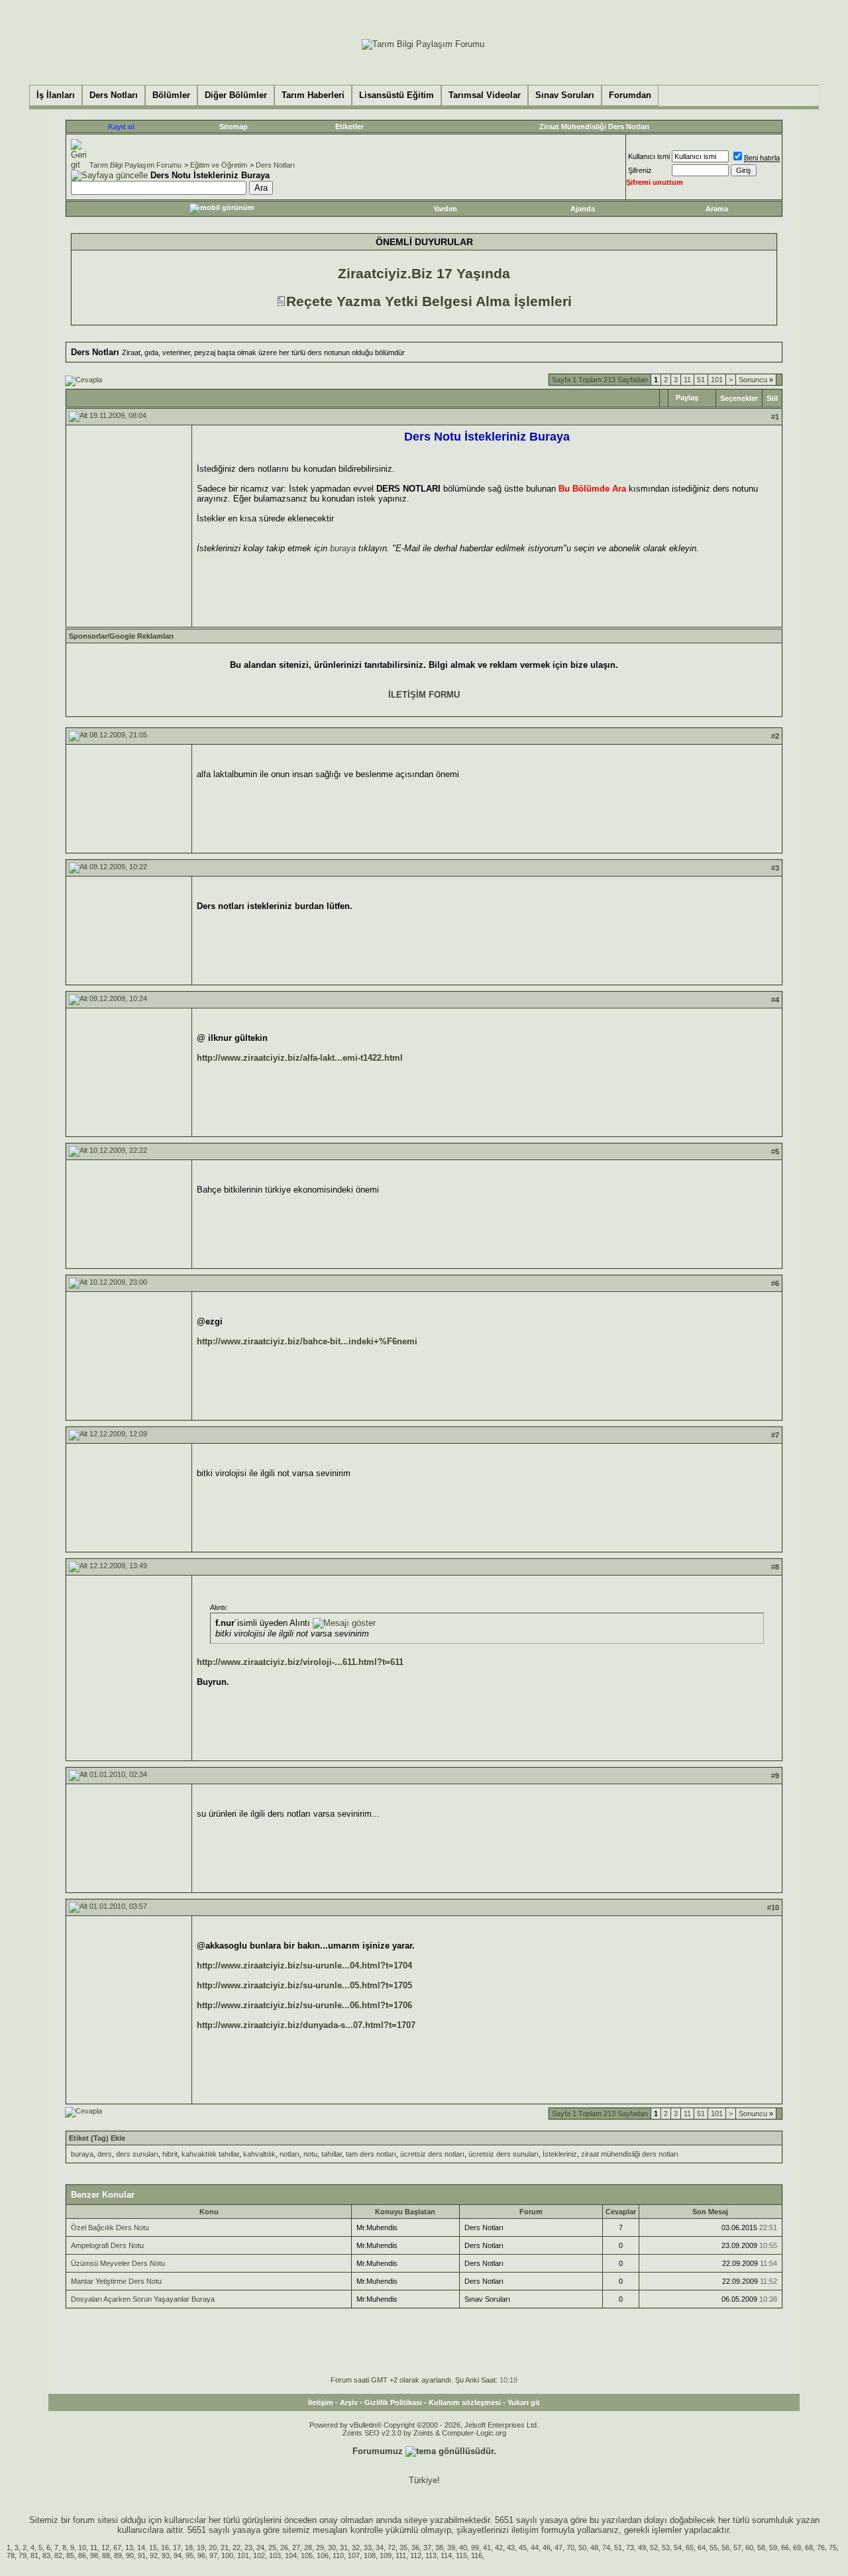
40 (463, 2548)
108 (370, 2555)
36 (415, 2548)
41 (487, 2548)
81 (34, 2555)
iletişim (525, 2530)
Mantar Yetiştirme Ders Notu (116, 2281)
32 (356, 2548)
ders (105, 2154)
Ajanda (583, 209)
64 (702, 2548)
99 (475, 2548)
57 (737, 2548)
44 (535, 2548)
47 (558, 2548)
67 (117, 2548)
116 (477, 2555)
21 (225, 2548)
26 (284, 2548)
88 (106, 2555)
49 (642, 2548)
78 (11, 2555)
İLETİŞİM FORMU (424, 695)
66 (785, 2548)
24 (260, 2548)
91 (142, 2555)
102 (259, 2555)
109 (386, 2555)
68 (809, 2548)
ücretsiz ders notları (432, 2154)
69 (797, 2548)
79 (23, 2555)
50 (582, 2548)
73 (630, 2548)
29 (320, 2548)
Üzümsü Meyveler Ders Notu (118, 2263)
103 (275, 2555)
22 (237, 2548)
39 (451, 2548)
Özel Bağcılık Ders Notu (110, 2227)
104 (291, 2555)
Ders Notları (275, 165)
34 (380, 2548)
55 (714, 2548)
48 (594, 2548)
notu (310, 2154)
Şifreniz (640, 170)
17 (177, 2548)
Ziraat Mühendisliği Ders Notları (594, 127)
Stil (772, 398)
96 (201, 2555)
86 (82, 2555)
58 (761, 2548)
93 (166, 2555)
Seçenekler (739, 398)
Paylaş (687, 398)
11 (687, 380)
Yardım (445, 209)
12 (105, 2548)
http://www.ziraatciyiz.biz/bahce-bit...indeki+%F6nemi (307, 1341)
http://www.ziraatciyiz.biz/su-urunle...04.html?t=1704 (304, 1965)
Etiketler (349, 127)
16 (165, 2548)
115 (461, 2555)
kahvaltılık (259, 2154)
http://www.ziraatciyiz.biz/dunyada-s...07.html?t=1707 (306, 2025)
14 (141, 2548)
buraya (343, 548)
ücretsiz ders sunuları (503, 2154)
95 (189, 2555)
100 (227, 2555)
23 (248, 2548)
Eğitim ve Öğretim (219, 165)
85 (70, 2555)
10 (82, 2548)
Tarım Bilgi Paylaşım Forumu (135, 165)
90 (130, 2555)
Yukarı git (524, 2402)
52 (654, 2548)
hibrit (170, 2154)
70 (570, 2548)
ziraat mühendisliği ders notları (630, 2154)
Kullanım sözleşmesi (465, 2402)
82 (58, 2555)
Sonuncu (756, 380)
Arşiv (349, 2402)
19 (201, 2548)
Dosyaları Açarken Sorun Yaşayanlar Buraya (143, 2299)
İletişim (321, 2402)
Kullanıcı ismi (649, 156)
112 (416, 2555)
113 (431, 2555)
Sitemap (234, 127)
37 (427, 2548)
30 (332, 2548)
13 (129, 2548)
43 (511, 2548)
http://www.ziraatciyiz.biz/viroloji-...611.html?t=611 (300, 1662)
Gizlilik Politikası (393, 2402)
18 (189, 2548)
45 (523, 2548)
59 (773, 2548)
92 (154, 2555)
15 (153, 2548)
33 (368, 2548)
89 (118, 2555)
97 (213, 2555)
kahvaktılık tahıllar (210, 2154)
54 (678, 2548)
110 (338, 2555)
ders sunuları (137, 2154)
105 (307, 2555)
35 (403, 2548)
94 (178, 2555)
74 (606, 2548)
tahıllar (332, 2154)
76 (821, 2548)
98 (94, 2555)
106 (323, 2555)
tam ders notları (371, 2154)
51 (701, 380)
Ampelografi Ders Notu (107, 2245)
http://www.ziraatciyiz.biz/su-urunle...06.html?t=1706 (304, 2005)
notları (290, 2154)
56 (725, 2548)
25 (272, 2548)
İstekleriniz (560, 2154)
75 (833, 2548)
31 (344, 2548)
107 (354, 2555)
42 (499, 2548)
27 (296, 2548)
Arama (717, 209)
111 (401, 2555)
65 (690, 2548)
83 (46, 2555)
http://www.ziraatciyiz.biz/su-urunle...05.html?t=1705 (304, 1985)
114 (446, 2555)
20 (213, 2548)
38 (439, 2548)
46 (547, 2548)
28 (308, 2548)
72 (392, 2548)
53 (666, 2548)
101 (717, 380)
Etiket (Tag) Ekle (97, 2138)
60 (749, 2548)
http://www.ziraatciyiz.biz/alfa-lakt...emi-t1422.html (300, 1058)
